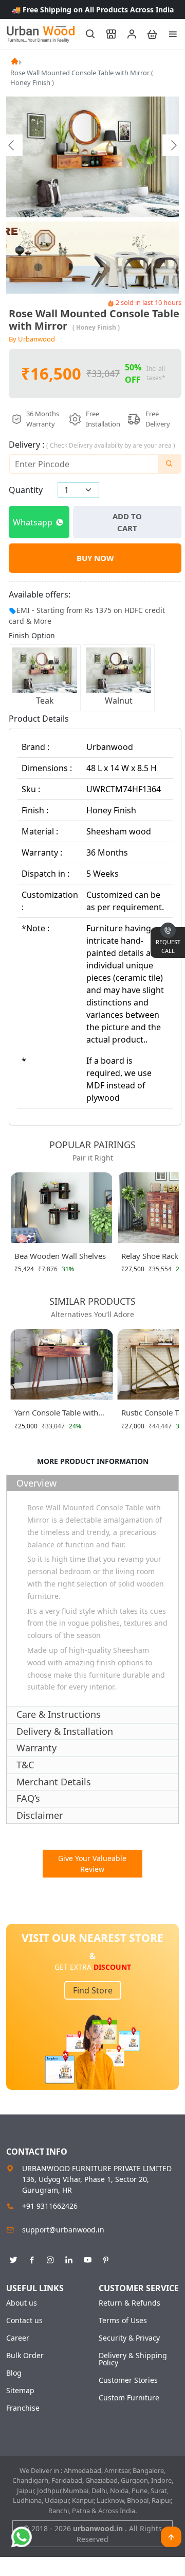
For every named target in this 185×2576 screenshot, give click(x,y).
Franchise (23, 2408)
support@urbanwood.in (63, 2230)
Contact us (24, 2321)
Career (18, 2338)
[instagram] (50, 2258)
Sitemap (20, 2391)
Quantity (26, 490)
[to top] (171, 2537)
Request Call (168, 946)
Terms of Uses (123, 2321)
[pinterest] (106, 2258)
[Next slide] (173, 145)
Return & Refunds (129, 2303)
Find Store (93, 1990)
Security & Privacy (129, 2338)
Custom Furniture (129, 2398)
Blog (14, 2373)
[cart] (147, 34)
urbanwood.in (99, 2528)
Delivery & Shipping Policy (133, 2359)
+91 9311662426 (50, 2206)
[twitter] (13, 2258)
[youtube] (87, 2258)
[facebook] (32, 2258)
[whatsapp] (22, 2537)
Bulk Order (25, 2356)
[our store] (106, 34)
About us (22, 2303)
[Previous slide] (12, 145)
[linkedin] (69, 2258)
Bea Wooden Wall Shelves (60, 1256)
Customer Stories (128, 2380)
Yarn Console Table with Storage (56, 1414)
